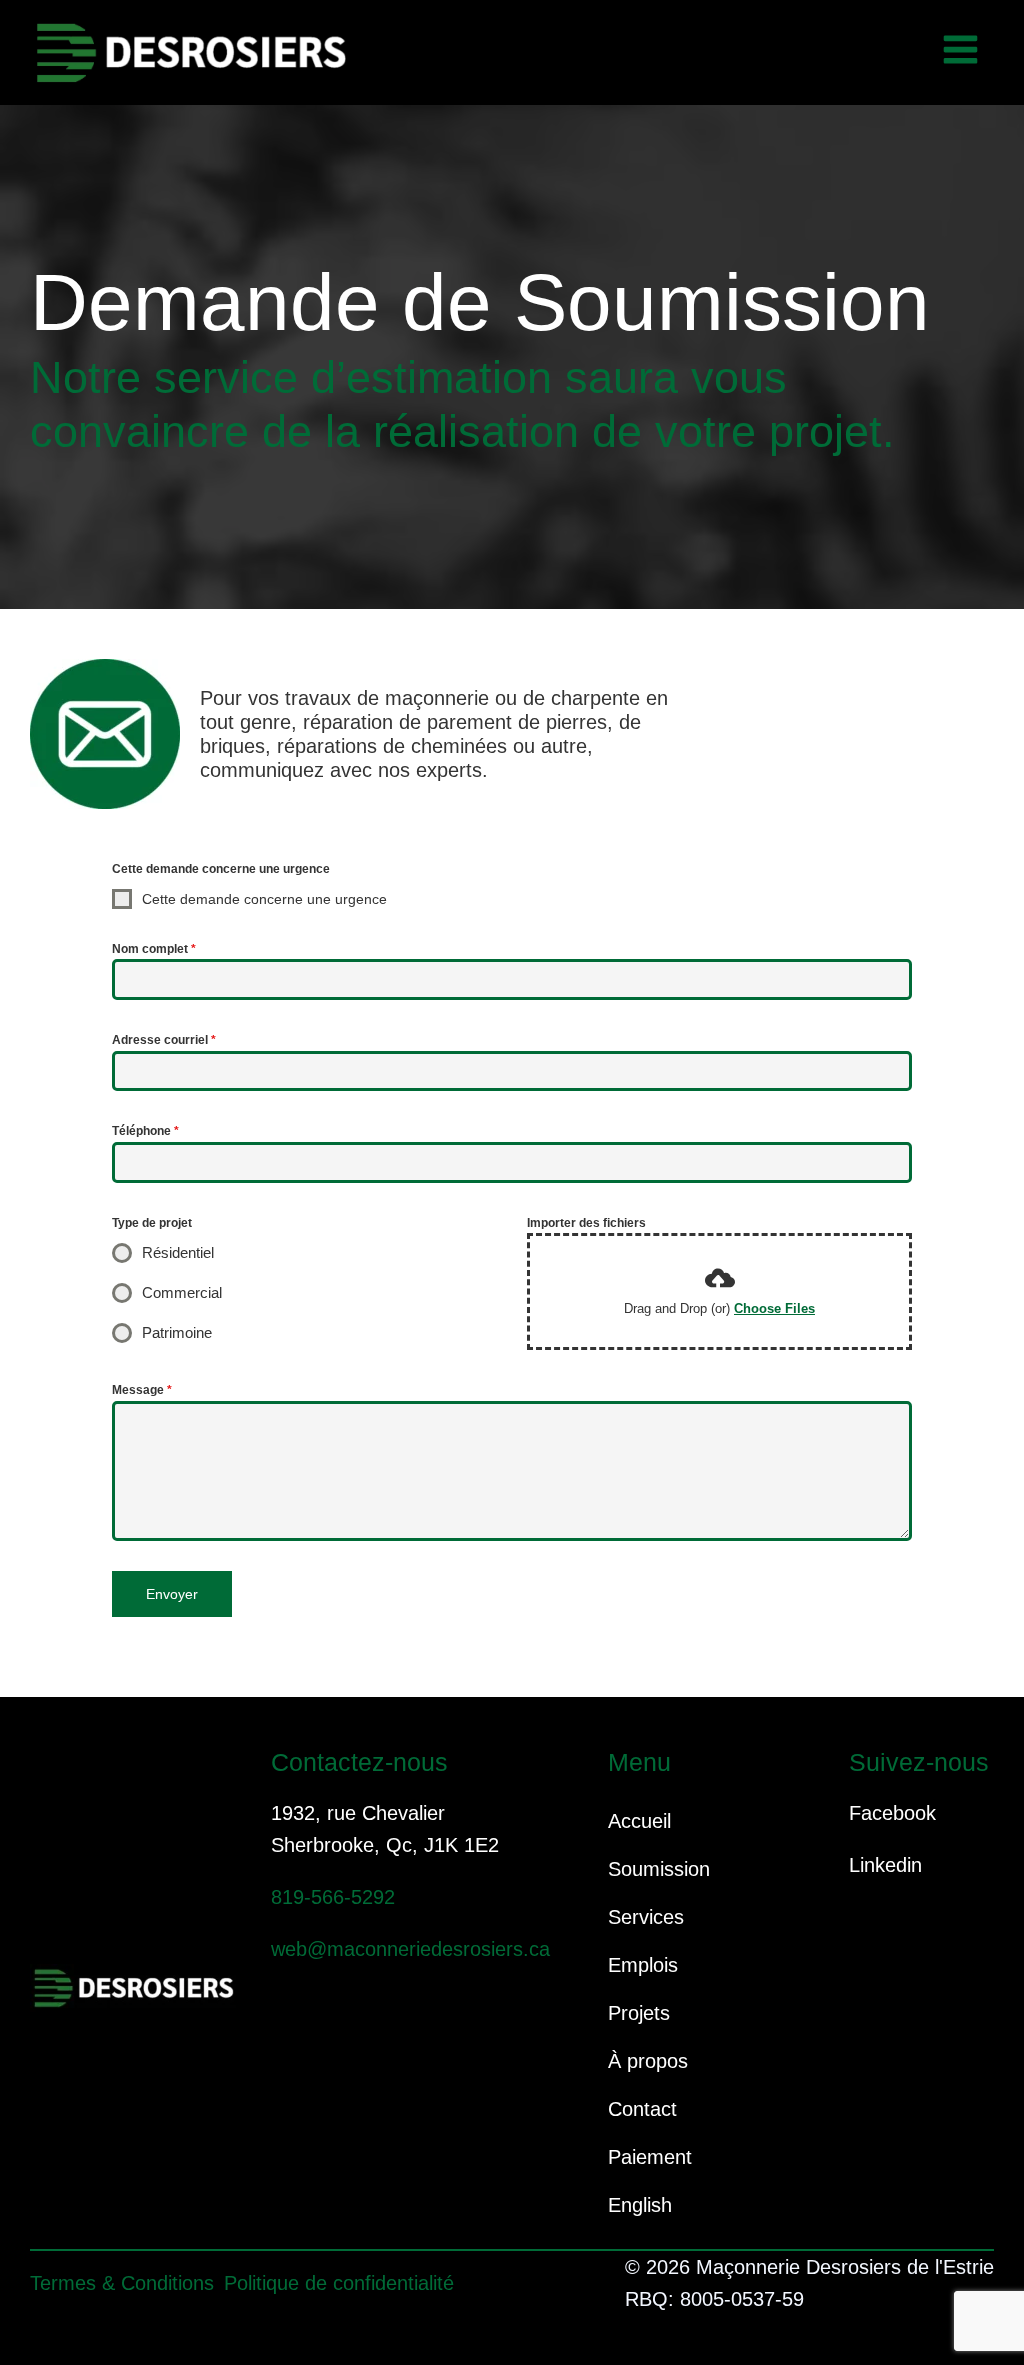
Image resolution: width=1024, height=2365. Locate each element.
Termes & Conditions (122, 2283)
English (640, 2205)
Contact (642, 2109)
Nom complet (154, 949)
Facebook (892, 1813)
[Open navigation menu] (960, 52)
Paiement (650, 2157)
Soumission (659, 1869)
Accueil (639, 1821)
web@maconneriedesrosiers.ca (410, 1949)
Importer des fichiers (586, 1223)
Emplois (643, 1965)
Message (142, 1390)
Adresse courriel (164, 1040)
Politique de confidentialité (339, 2283)
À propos (648, 2061)
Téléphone (145, 1131)
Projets (639, 2013)
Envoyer (172, 1594)
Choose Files (774, 1308)
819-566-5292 (333, 1897)
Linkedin (885, 1865)
